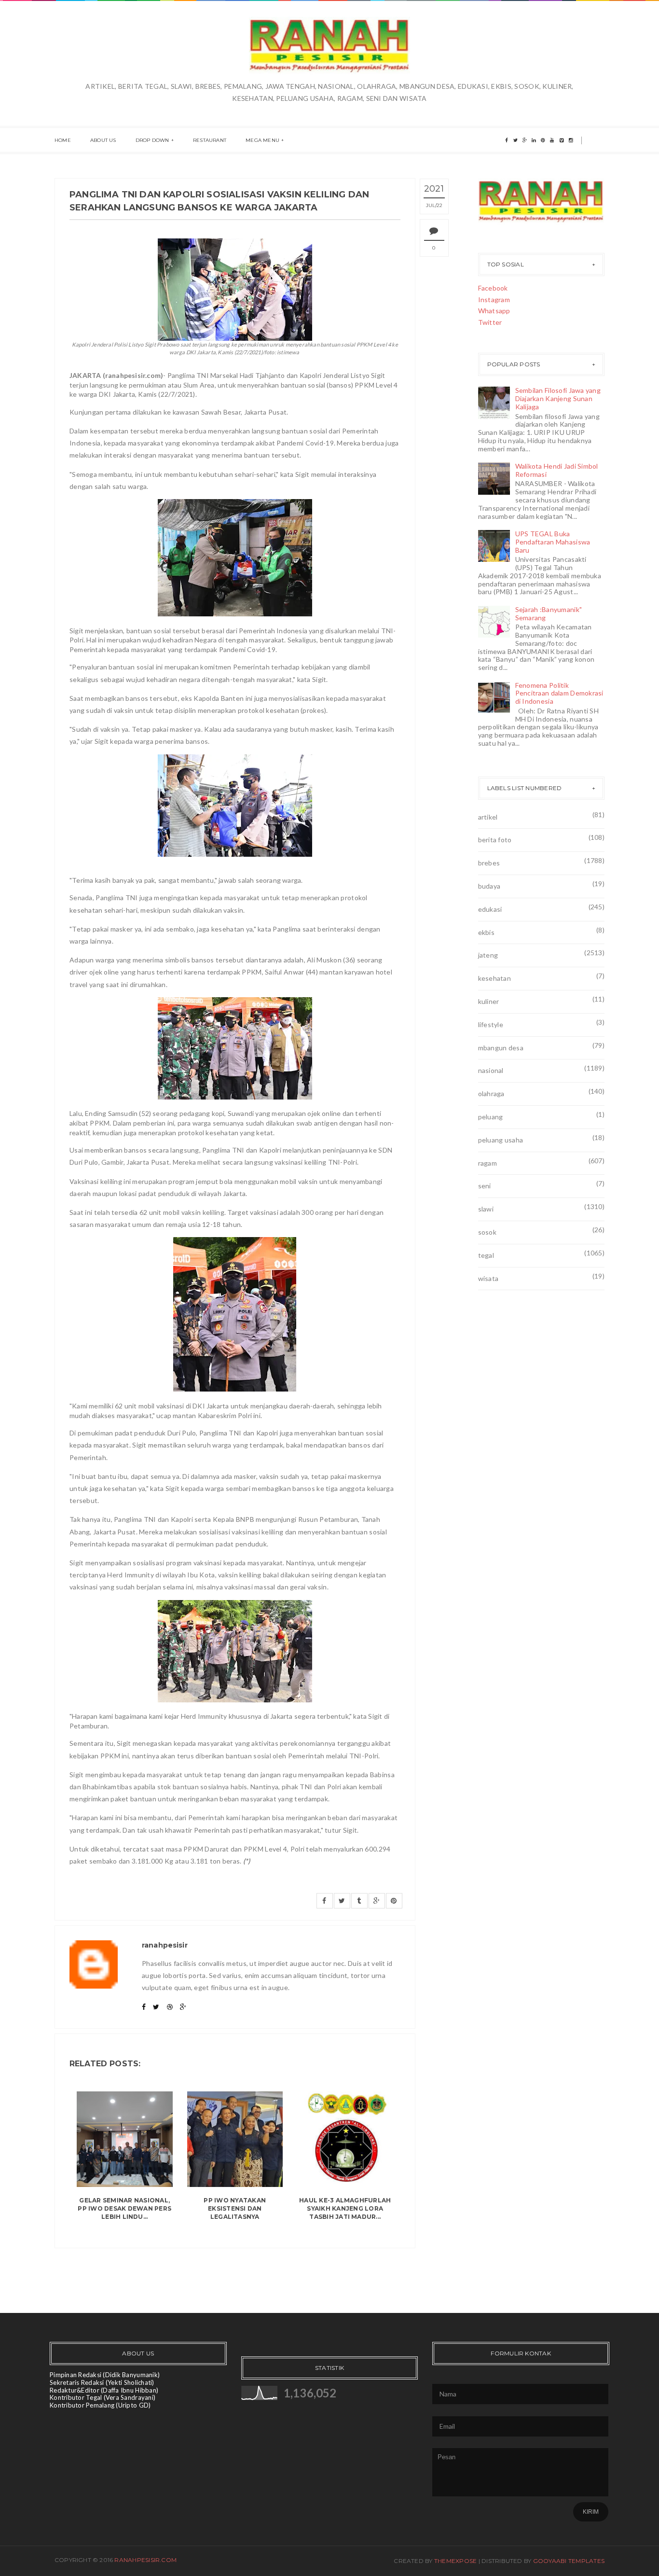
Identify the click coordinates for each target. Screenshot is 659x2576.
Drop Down (152, 140)
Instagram (494, 299)
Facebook (493, 288)
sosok (487, 1232)
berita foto (495, 840)
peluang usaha (501, 1140)
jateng (488, 955)
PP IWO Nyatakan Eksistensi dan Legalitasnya (235, 2208)
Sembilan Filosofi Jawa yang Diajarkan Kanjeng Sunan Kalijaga (558, 398)
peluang (491, 1117)
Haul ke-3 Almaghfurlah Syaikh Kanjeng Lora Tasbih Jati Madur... (345, 2208)
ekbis (486, 932)
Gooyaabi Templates (569, 2561)
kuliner (489, 1001)
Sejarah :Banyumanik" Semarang (549, 613)
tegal (486, 1255)
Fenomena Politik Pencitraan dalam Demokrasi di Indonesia (559, 693)
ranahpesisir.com (145, 2560)
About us (103, 140)
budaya (489, 886)
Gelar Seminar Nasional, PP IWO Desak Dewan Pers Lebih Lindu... (124, 2208)
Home (63, 140)
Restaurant (210, 140)
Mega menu (262, 140)
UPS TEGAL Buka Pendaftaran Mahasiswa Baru (553, 542)
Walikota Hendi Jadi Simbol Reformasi (557, 470)
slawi (486, 1209)
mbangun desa (501, 1048)
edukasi (490, 909)
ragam (487, 1163)
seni (485, 1186)
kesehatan (495, 978)
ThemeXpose (455, 2561)
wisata (488, 1278)
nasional (491, 1070)
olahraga (491, 1093)
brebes (489, 863)
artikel (488, 817)
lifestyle (491, 1024)
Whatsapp (494, 311)
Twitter (490, 322)
